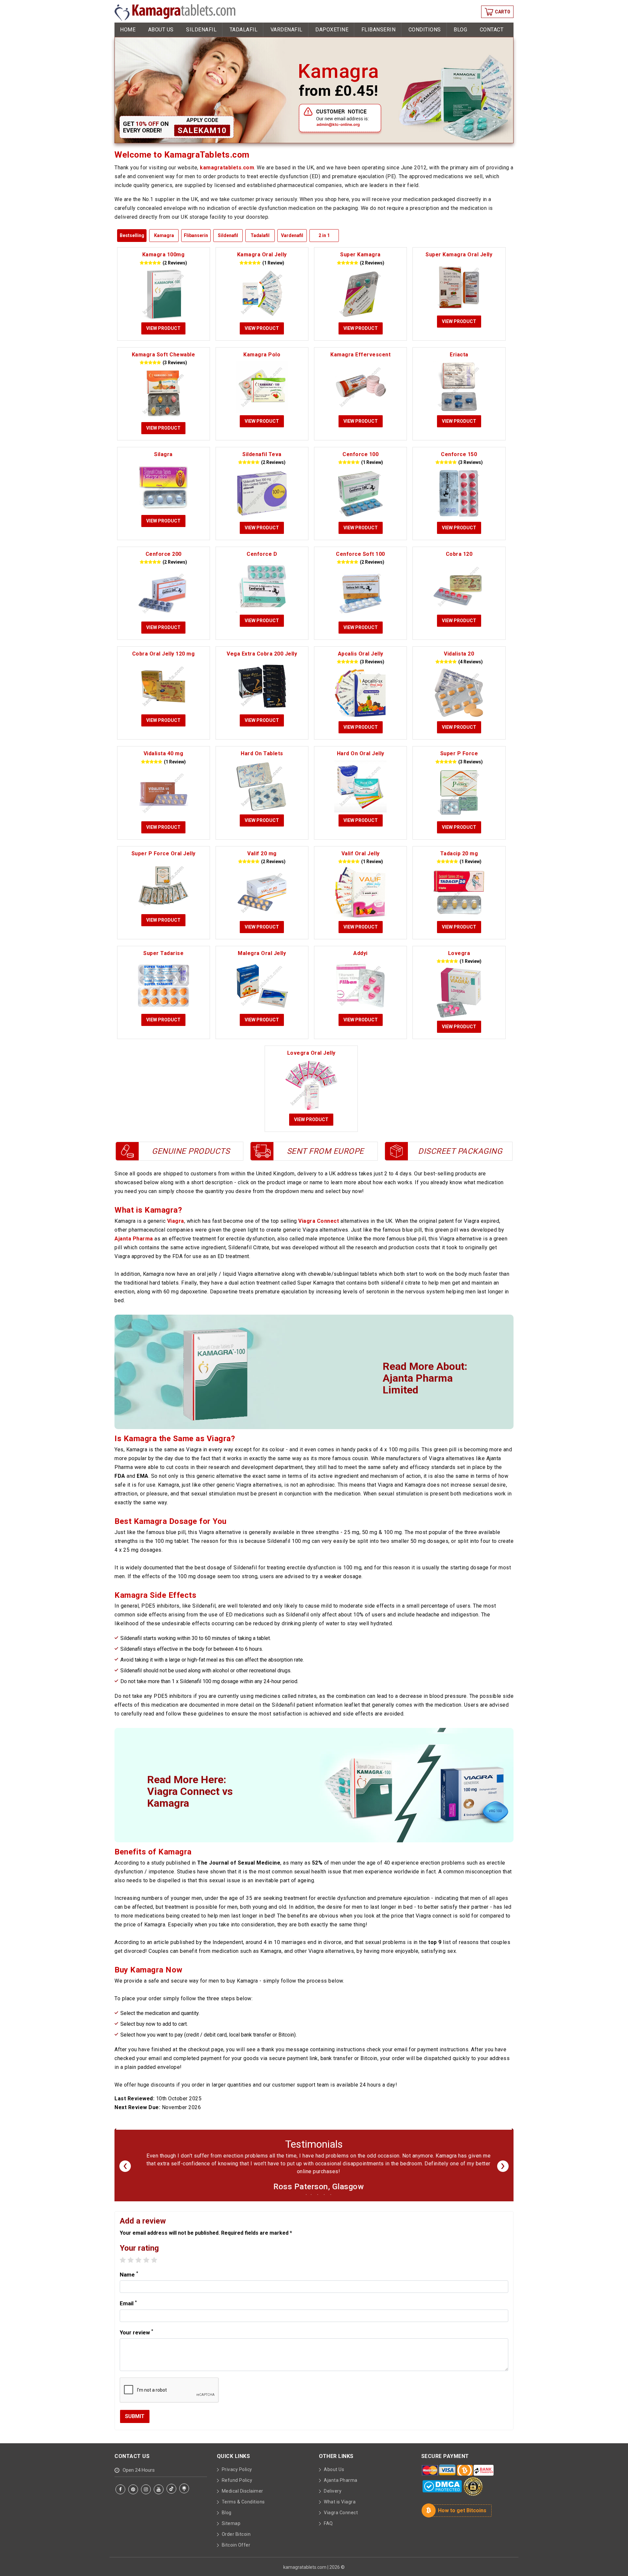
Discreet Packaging (460, 1151)
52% (317, 1863)
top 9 (435, 1942)
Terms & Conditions (243, 2510)
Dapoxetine (332, 30)
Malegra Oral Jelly (262, 953)
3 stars (139, 2268)
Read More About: (425, 1378)
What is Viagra (340, 2510)
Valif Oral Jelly (361, 853)
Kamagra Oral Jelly (262, 255)
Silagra (163, 454)
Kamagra (164, 235)
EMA (143, 1476)
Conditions (425, 30)
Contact (492, 30)
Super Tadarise (163, 953)
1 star (123, 2268)
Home (128, 30)
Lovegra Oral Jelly (311, 1053)
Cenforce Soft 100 (360, 554)
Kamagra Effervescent (360, 355)
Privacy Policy (237, 2477)
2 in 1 (324, 235)
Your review (136, 2340)
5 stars (154, 2268)
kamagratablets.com (227, 168)
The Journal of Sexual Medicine (239, 1863)
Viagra (176, 1221)
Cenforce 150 (459, 454)
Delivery (333, 2499)
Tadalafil (244, 30)
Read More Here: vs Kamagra (190, 1791)
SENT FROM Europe (325, 1151)
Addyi (360, 953)
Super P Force (459, 753)
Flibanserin (379, 30)
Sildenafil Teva (262, 454)
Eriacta (459, 355)
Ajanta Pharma (134, 1239)
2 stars (131, 2268)
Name (129, 2282)
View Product (163, 328)
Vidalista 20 (459, 654)
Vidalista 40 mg (164, 753)
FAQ (328, 2531)
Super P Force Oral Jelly (164, 853)
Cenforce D (262, 554)
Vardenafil (287, 30)
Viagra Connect (319, 1221)
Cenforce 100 (360, 454)
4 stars (146, 2268)
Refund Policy (237, 2488)
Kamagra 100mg (164, 255)
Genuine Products (191, 1151)
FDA (120, 1476)
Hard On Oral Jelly (361, 753)
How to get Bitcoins (462, 2518)
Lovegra (459, 953)
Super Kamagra (360, 255)
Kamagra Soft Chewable (164, 355)
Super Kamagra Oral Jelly (459, 255)
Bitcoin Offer (236, 2553)
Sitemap (231, 2531)
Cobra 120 (459, 554)
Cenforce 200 (164, 554)
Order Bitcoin (236, 2542)
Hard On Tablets (262, 753)
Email (128, 2311)
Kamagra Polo (262, 355)
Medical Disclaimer (243, 2499)
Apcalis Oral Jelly (361, 654)
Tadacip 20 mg (459, 853)
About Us (161, 30)
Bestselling (132, 235)
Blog (460, 30)
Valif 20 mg (262, 853)
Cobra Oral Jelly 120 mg (164, 654)
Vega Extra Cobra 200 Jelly (262, 654)
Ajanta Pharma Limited (418, 1384)
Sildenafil (201, 30)
